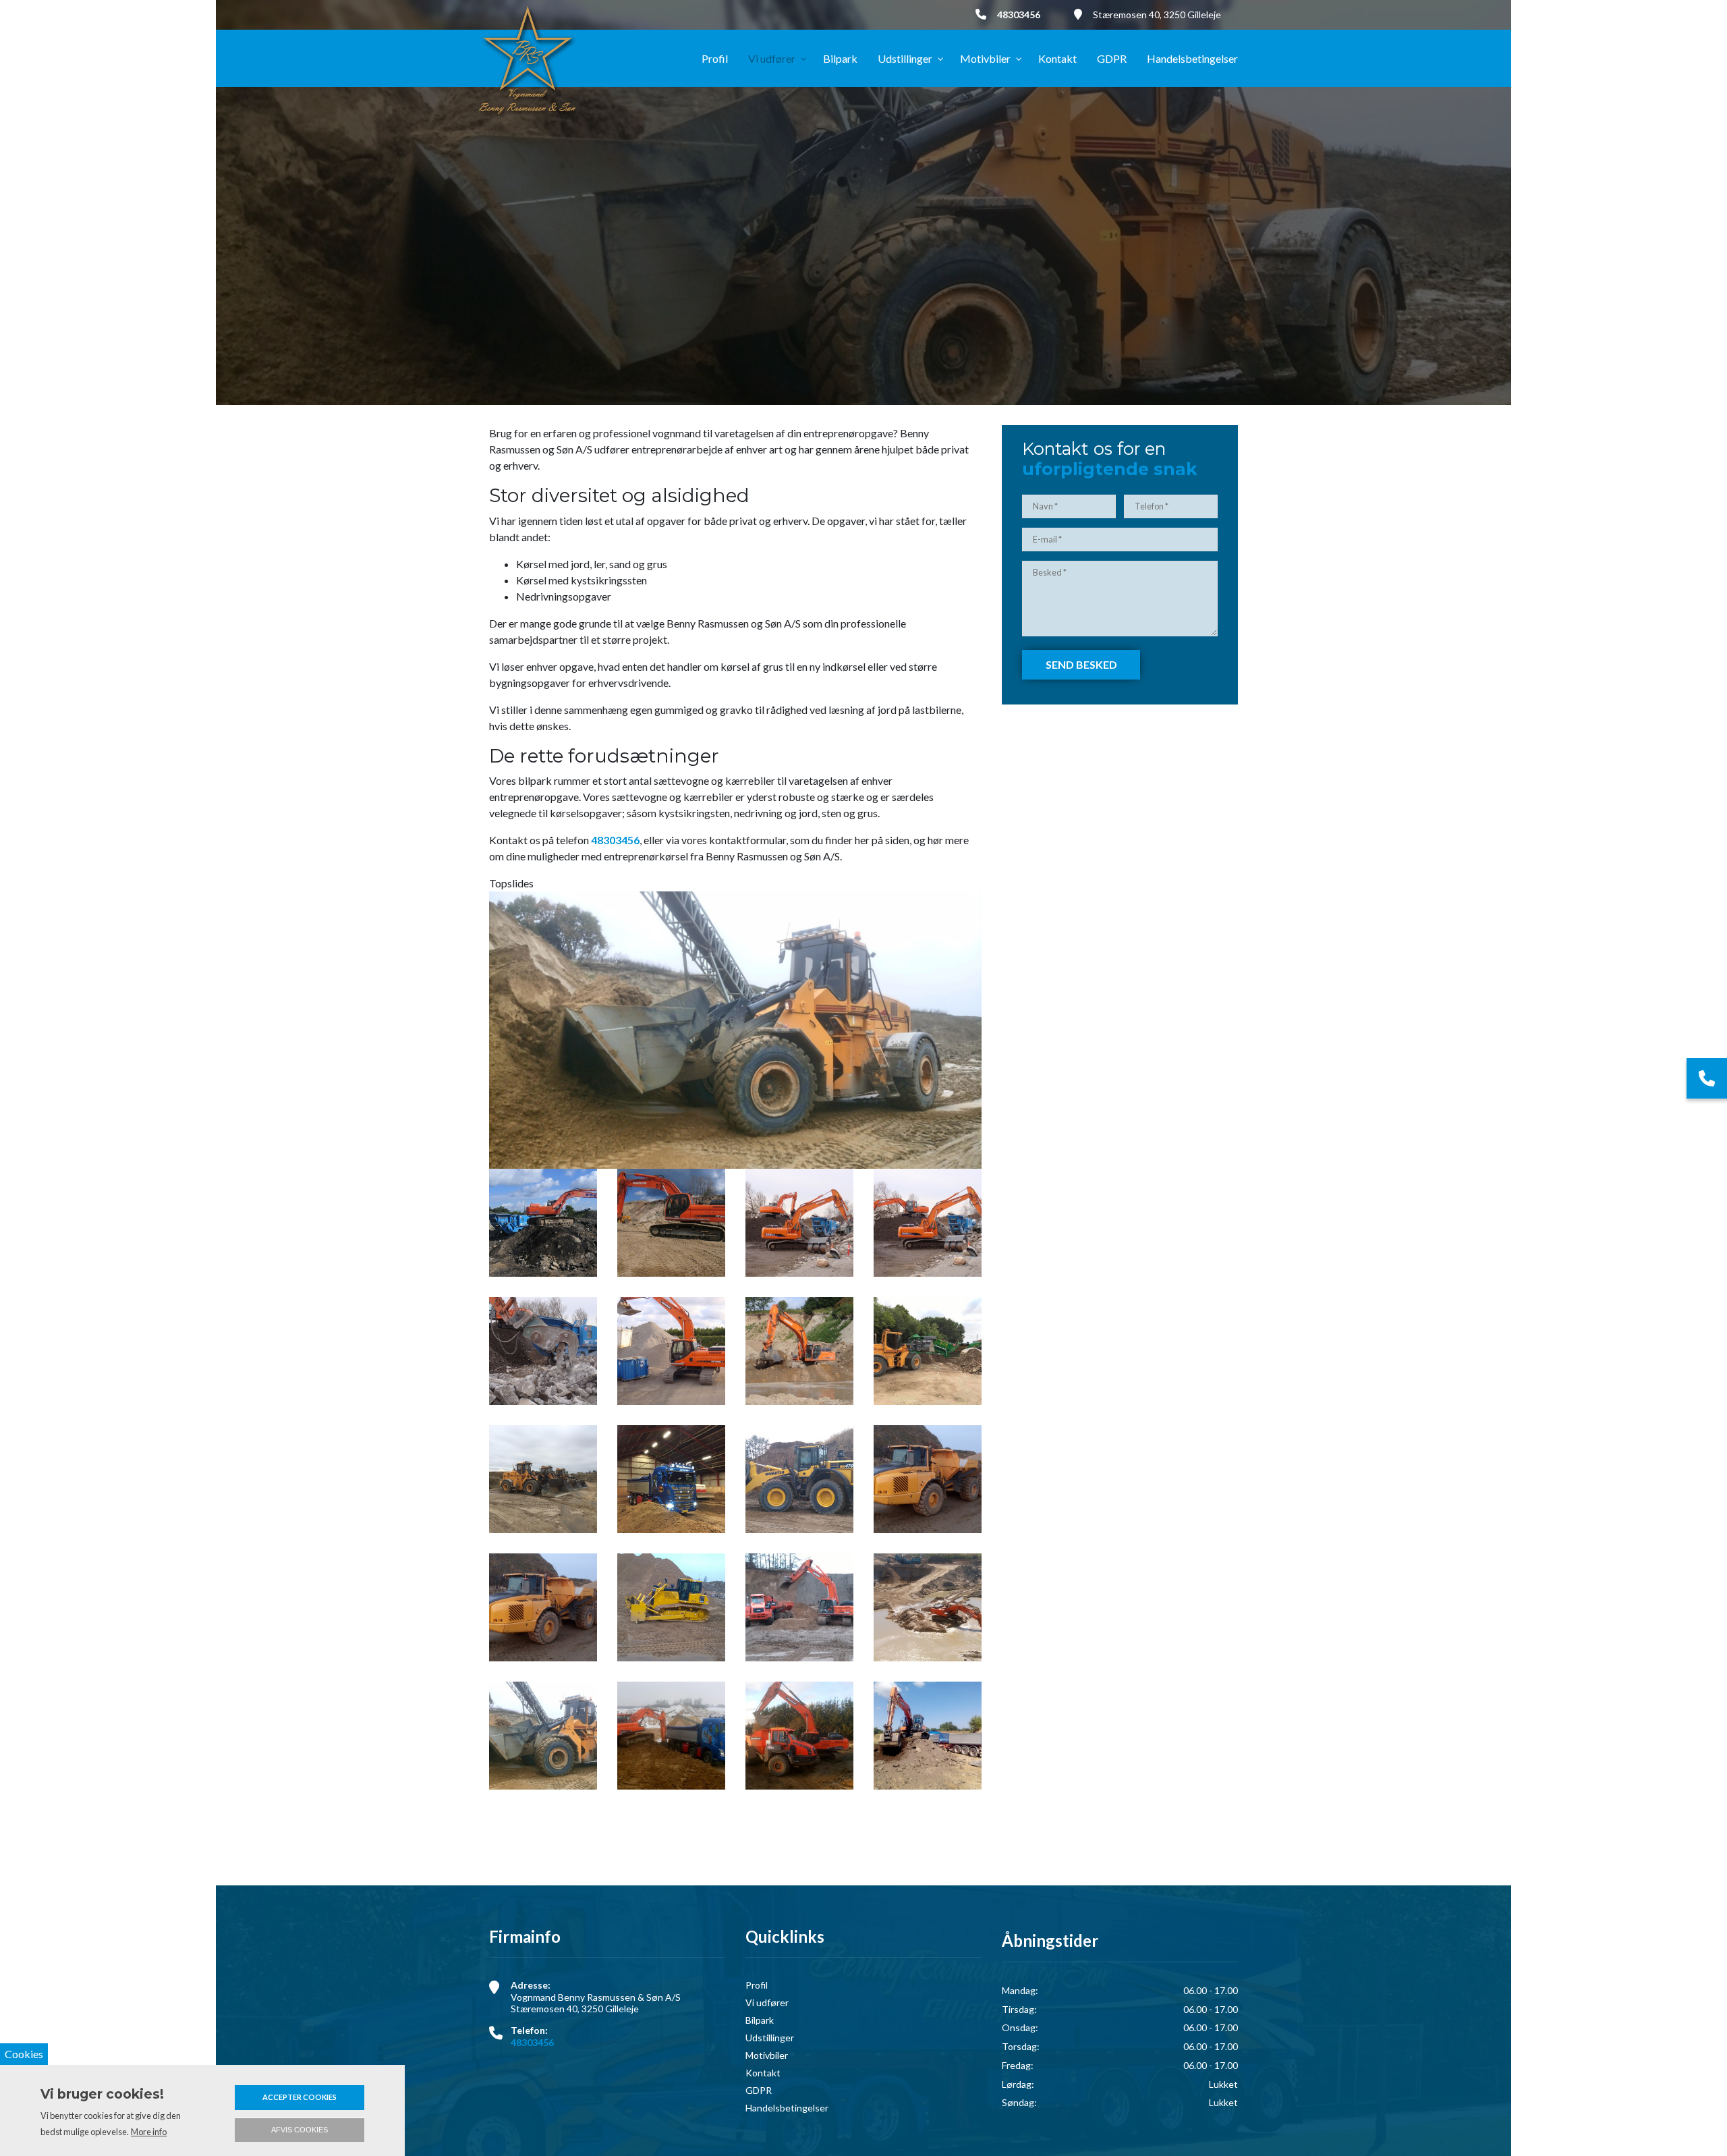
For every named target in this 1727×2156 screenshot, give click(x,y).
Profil (757, 1985)
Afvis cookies (300, 2130)
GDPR (759, 2091)
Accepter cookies (300, 2097)
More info (149, 2132)
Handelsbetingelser (787, 2108)
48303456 (1019, 15)
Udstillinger (770, 2038)
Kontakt (763, 2073)
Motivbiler (767, 2055)
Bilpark (760, 2020)
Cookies (24, 2054)
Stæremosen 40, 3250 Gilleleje (1157, 15)
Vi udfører (767, 2003)
